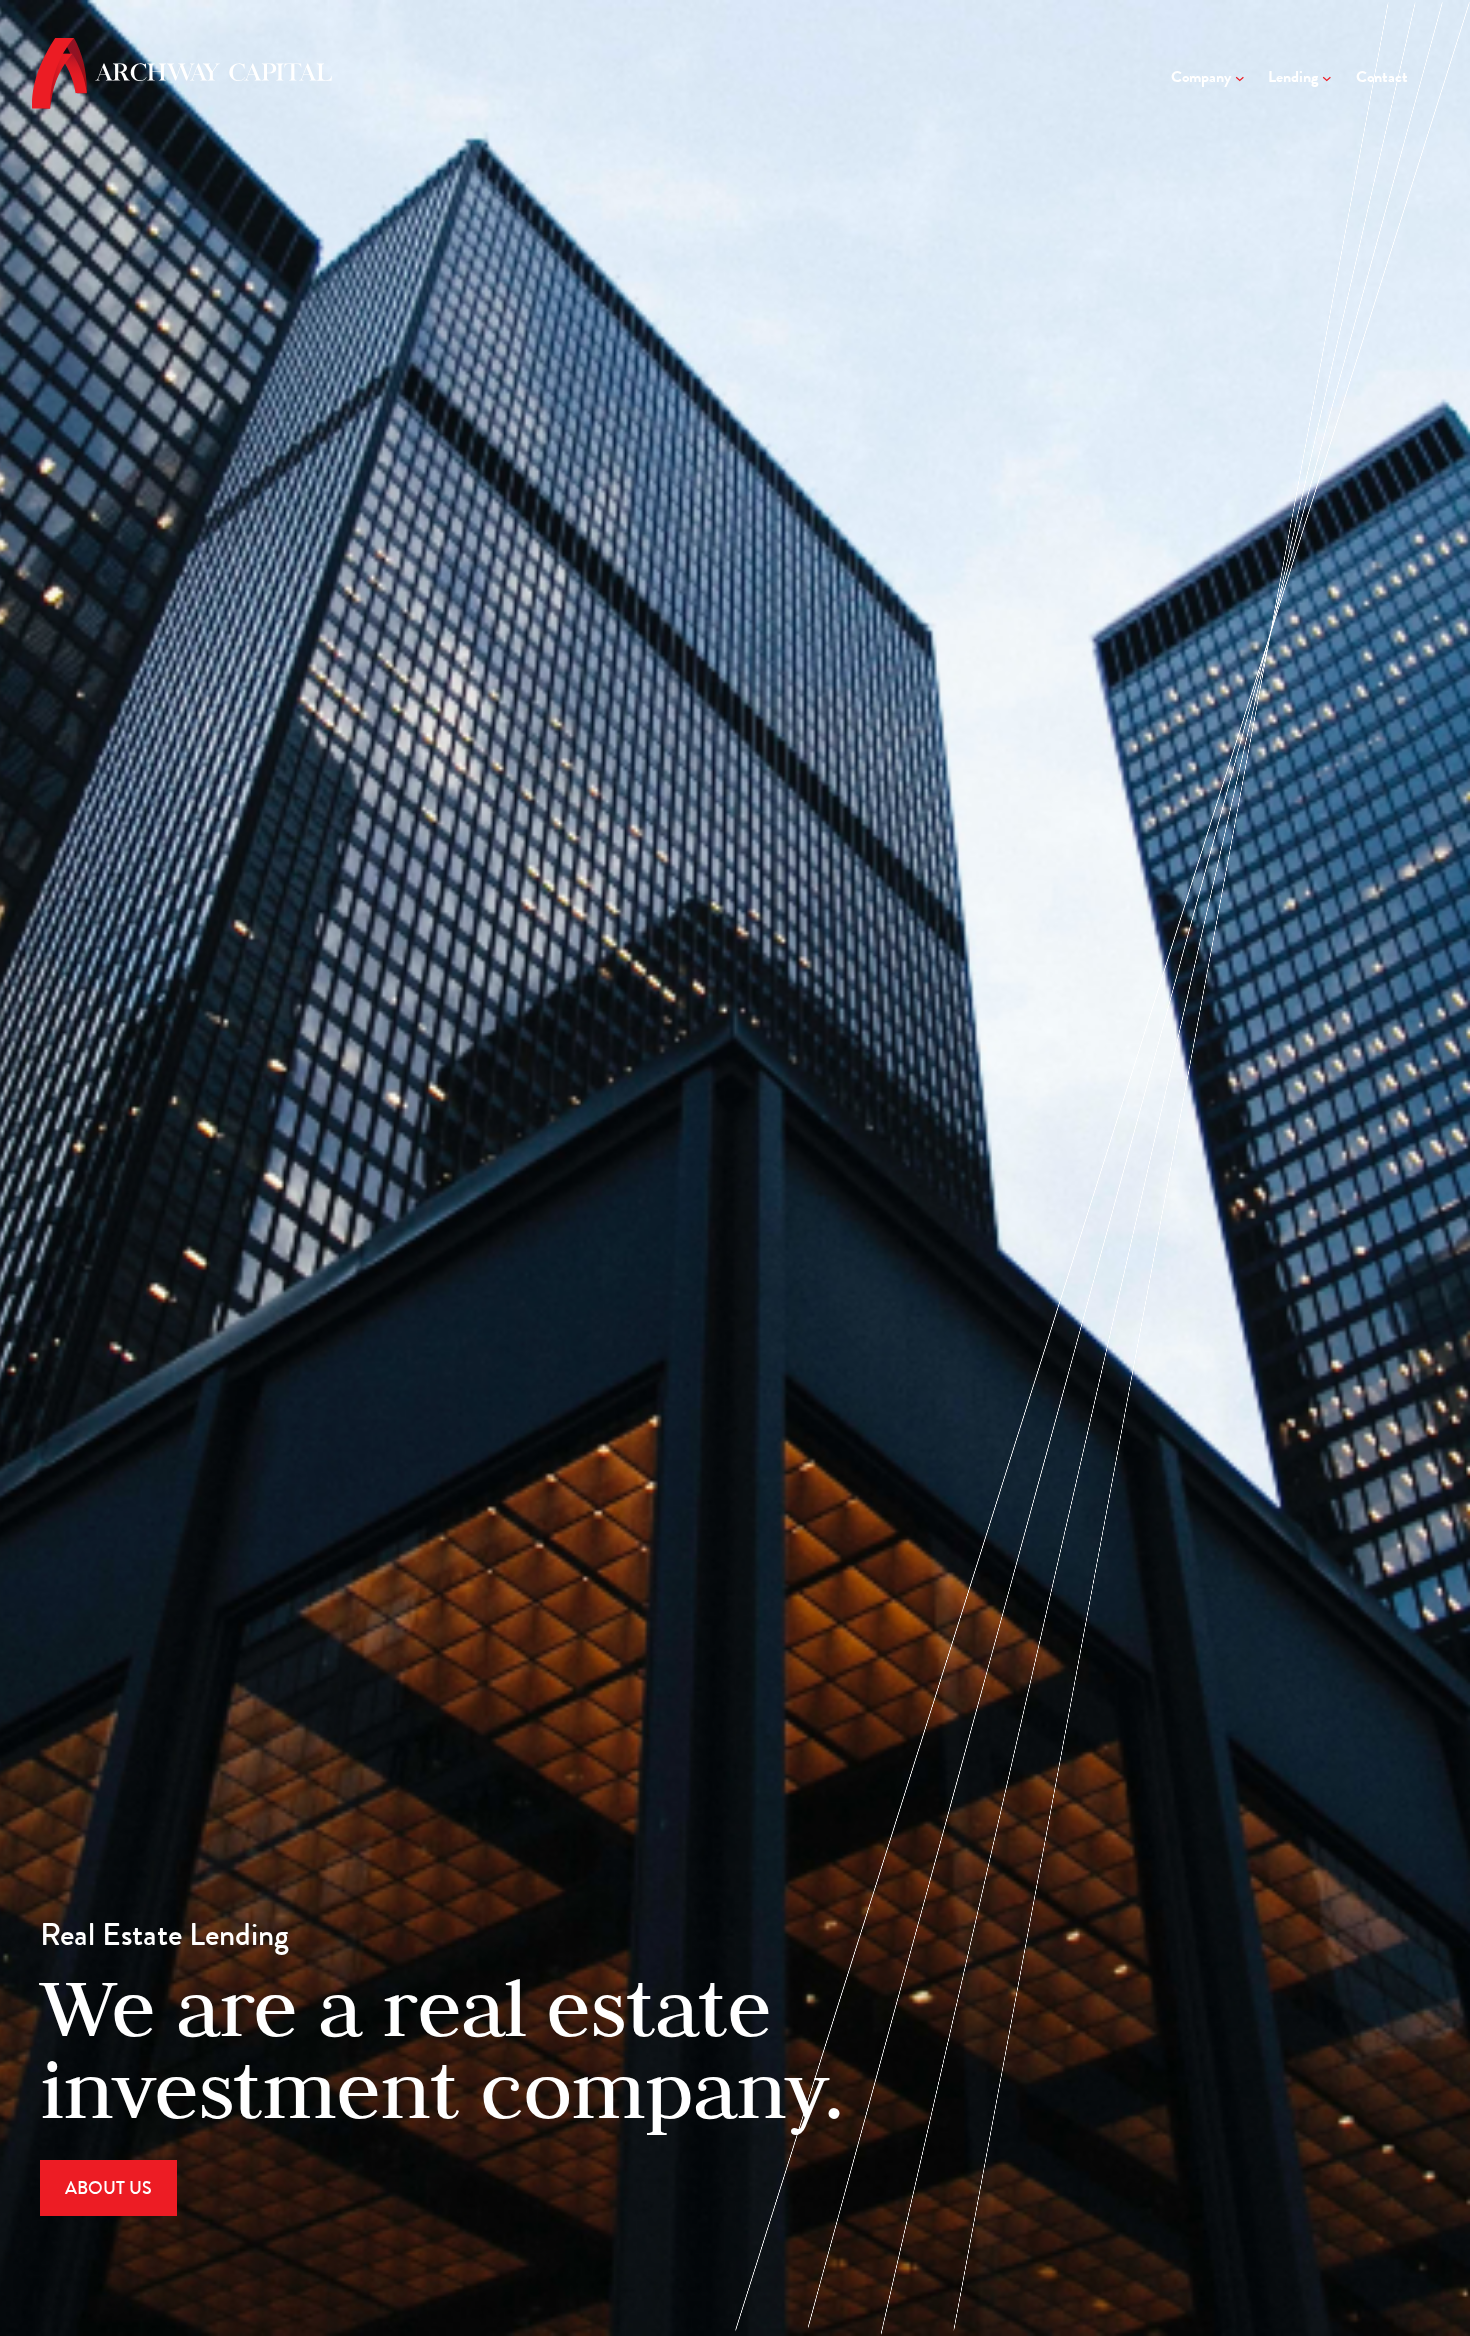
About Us (108, 2188)
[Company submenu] (1240, 78)
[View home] (182, 101)
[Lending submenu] (1327, 78)
